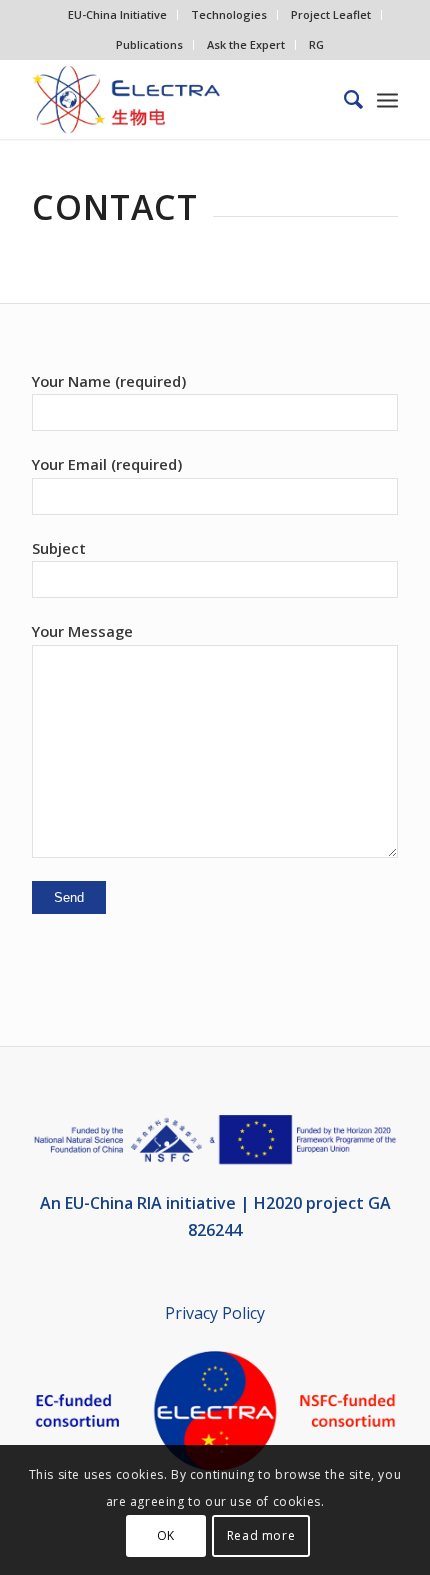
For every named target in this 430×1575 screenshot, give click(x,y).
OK (166, 1535)
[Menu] (387, 99)
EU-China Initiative (117, 14)
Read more (261, 1535)
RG (316, 44)
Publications (149, 44)
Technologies (229, 14)
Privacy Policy (215, 1313)
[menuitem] (118, 15)
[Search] (343, 99)
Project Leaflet (331, 14)
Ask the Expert (246, 44)
